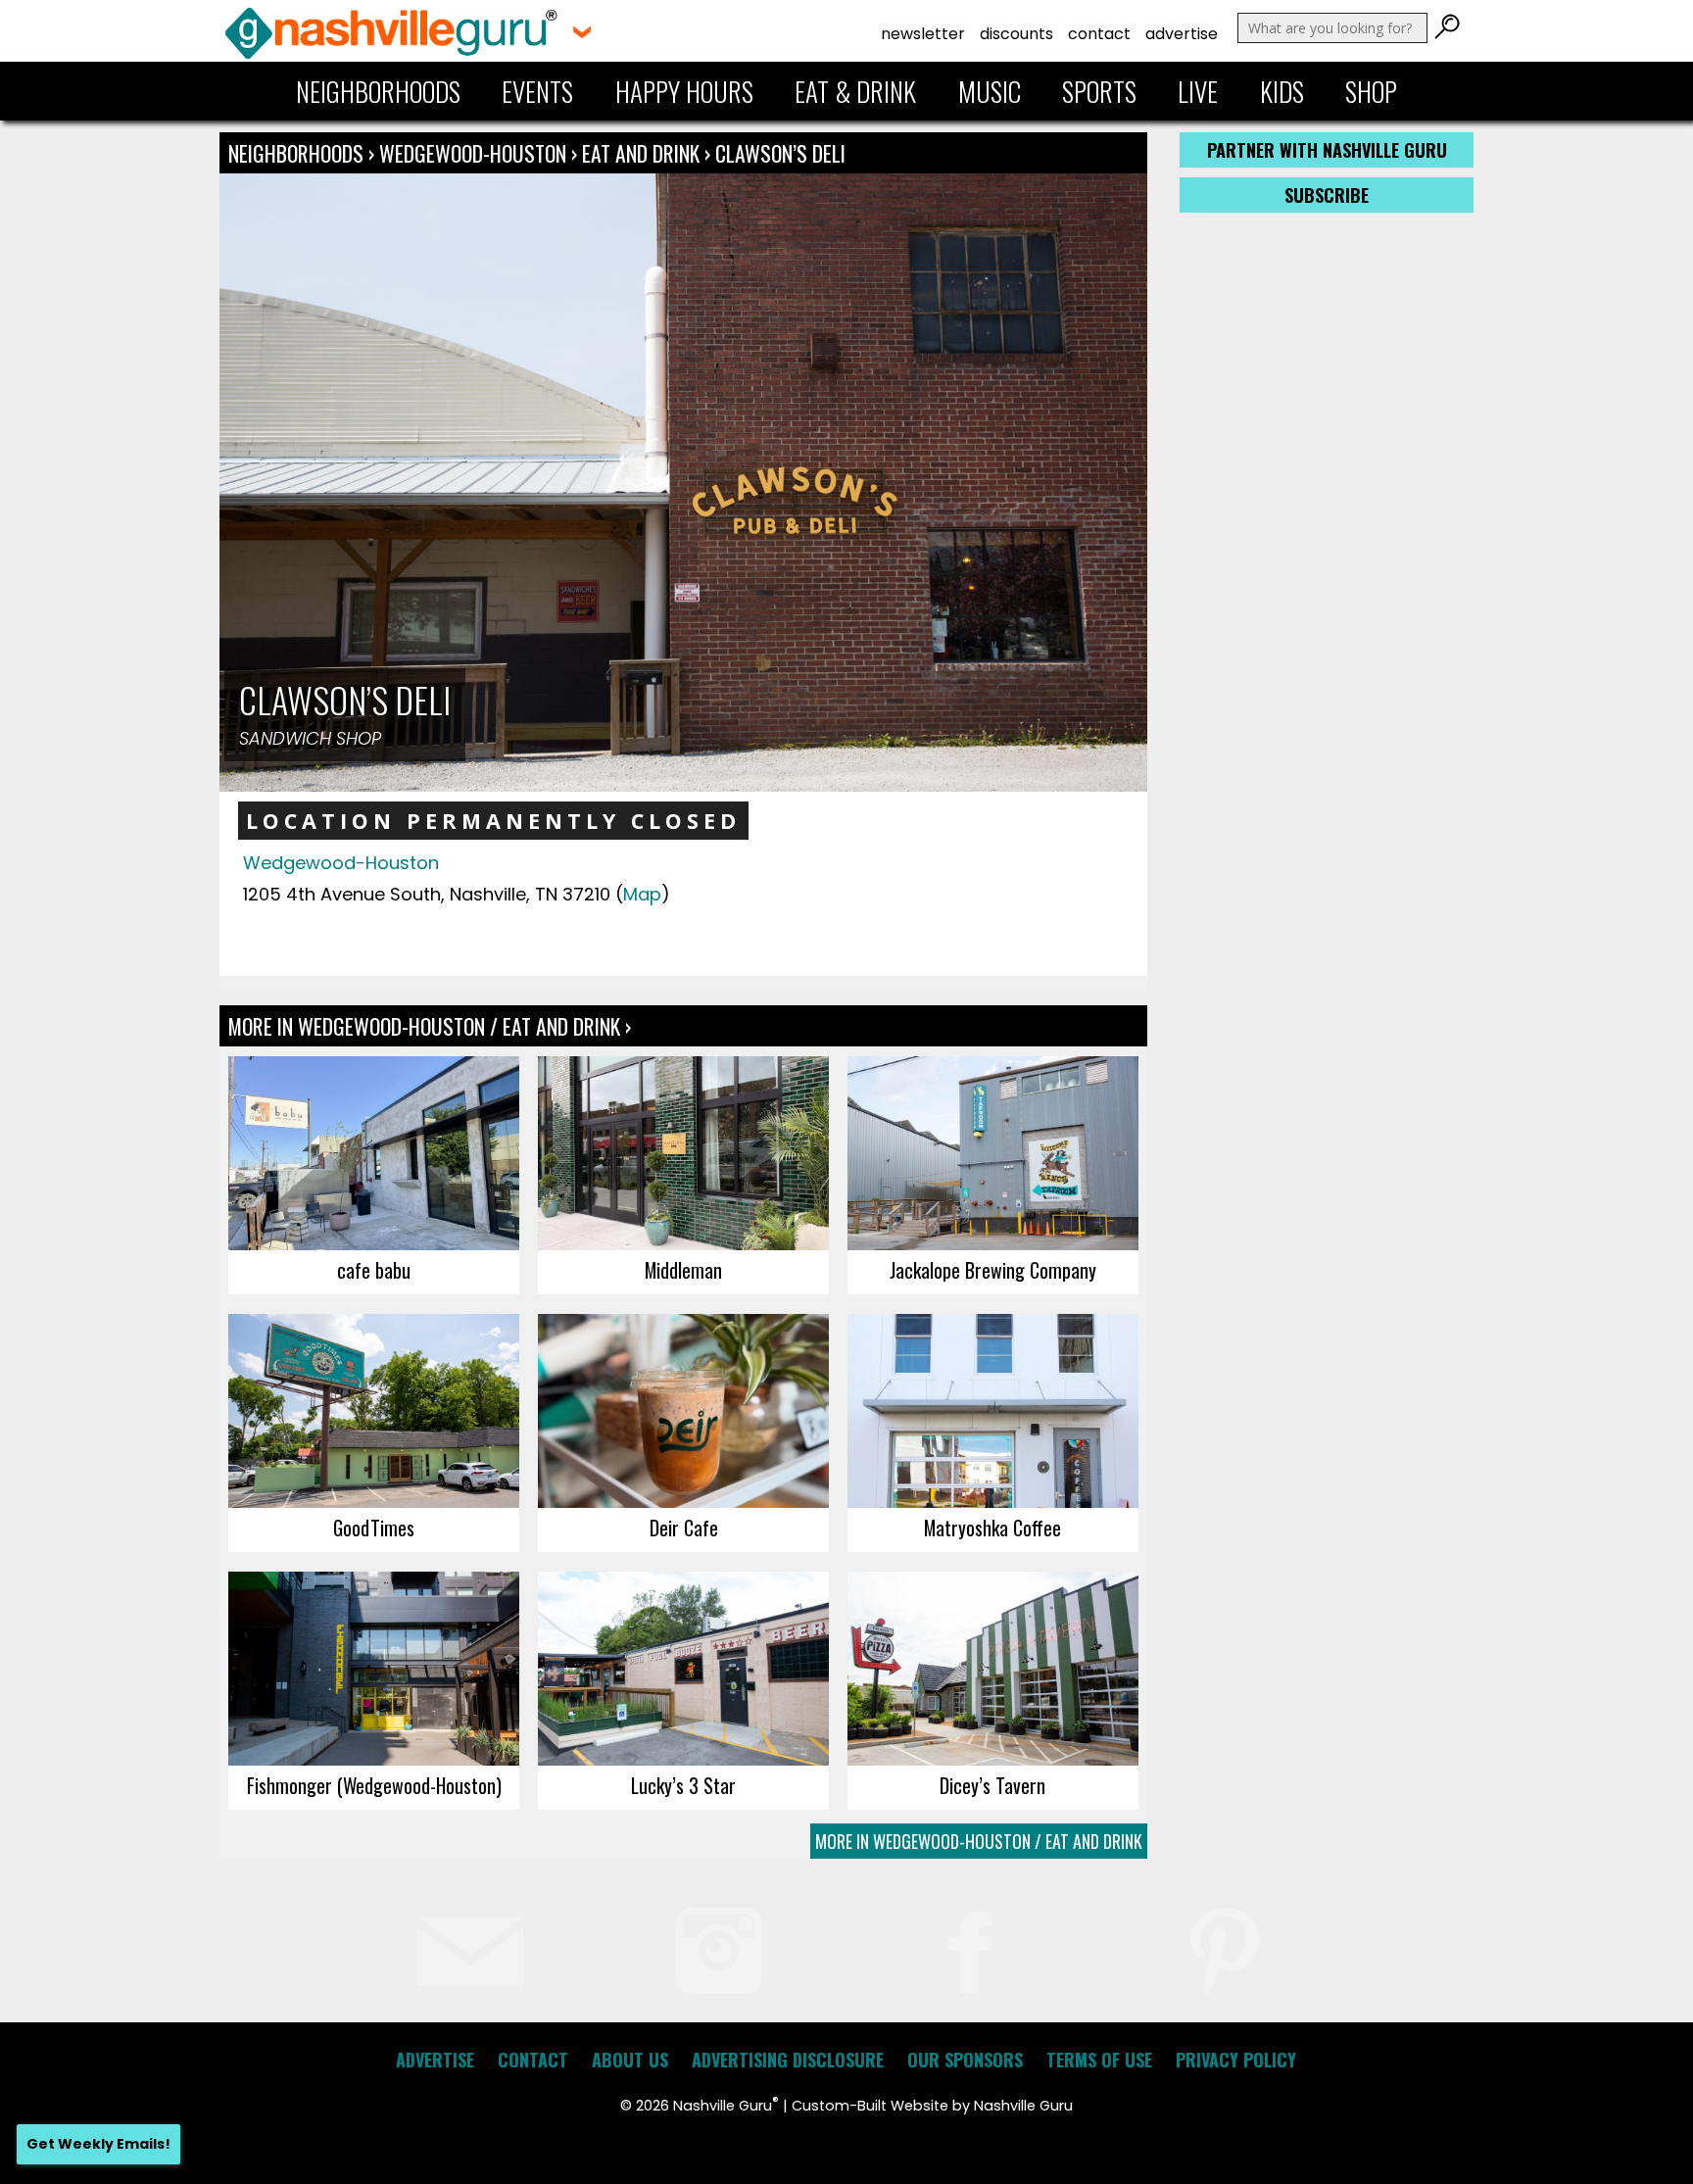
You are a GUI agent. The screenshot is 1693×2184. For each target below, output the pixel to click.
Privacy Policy (1236, 2060)
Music (990, 91)
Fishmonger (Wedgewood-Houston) (374, 1785)
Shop (1371, 91)
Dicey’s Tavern (992, 1785)
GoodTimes (374, 1528)
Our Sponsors (965, 2060)
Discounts (1016, 34)
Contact (1099, 34)
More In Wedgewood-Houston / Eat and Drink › (430, 1026)
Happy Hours (684, 91)
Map (642, 894)
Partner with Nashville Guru (1327, 150)
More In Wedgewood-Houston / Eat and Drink (979, 1841)
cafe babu (374, 1270)
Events (537, 91)
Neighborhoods (378, 91)
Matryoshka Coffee (992, 1528)
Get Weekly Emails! (98, 2144)
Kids (1282, 91)
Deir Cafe (684, 1528)
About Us (630, 2060)
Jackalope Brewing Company (993, 1270)
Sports (1099, 91)
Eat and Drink (641, 153)
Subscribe (1327, 195)
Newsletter (923, 34)
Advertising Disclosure (788, 2060)
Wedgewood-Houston (475, 153)
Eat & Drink (855, 91)
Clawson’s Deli (780, 153)
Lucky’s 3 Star (683, 1785)
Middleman (683, 1270)
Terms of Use (1099, 2060)
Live (1198, 91)
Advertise (1182, 34)
